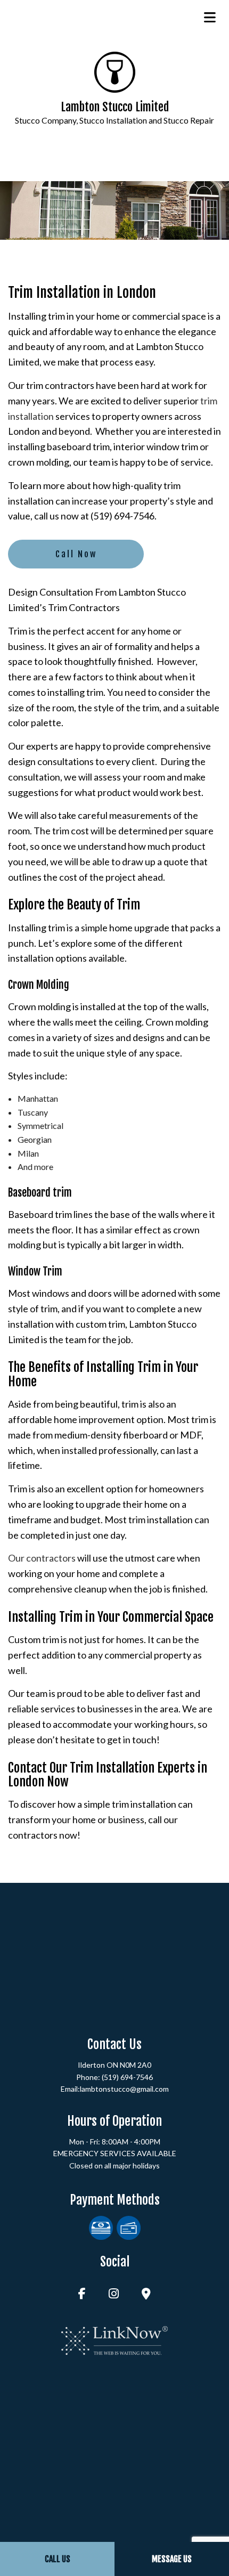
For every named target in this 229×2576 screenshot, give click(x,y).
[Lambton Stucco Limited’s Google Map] (146, 2294)
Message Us (172, 2559)
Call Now (76, 554)
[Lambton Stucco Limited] (115, 71)
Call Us (58, 2559)
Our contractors (42, 1558)
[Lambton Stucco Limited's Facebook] (82, 2294)
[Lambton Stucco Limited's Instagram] (114, 2294)
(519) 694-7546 (127, 2077)
